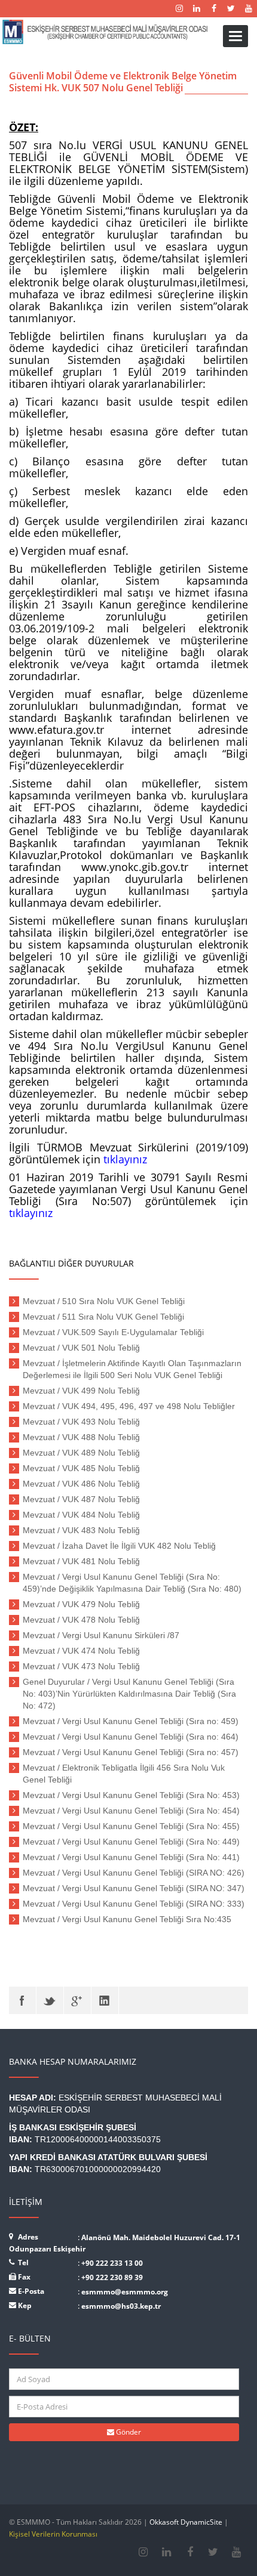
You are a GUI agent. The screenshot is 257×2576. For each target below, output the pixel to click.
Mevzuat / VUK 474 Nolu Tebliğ (81, 1651)
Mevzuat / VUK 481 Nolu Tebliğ (81, 1561)
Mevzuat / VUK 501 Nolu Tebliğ (81, 1348)
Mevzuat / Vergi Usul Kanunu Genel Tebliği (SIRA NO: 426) (134, 1873)
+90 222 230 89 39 (112, 2277)
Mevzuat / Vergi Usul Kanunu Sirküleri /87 (101, 1635)
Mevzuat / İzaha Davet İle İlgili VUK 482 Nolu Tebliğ (119, 1546)
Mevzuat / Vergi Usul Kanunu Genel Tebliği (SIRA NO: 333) (134, 1904)
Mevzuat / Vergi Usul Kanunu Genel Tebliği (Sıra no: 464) (131, 1737)
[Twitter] (50, 2000)
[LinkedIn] (105, 2000)
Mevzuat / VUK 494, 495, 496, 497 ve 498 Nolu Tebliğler (129, 1406)
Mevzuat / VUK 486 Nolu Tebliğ (81, 1484)
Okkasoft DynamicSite (186, 2522)
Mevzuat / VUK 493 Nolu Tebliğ (81, 1422)
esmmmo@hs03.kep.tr (121, 2306)
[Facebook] (22, 2000)
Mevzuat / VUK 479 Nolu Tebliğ (81, 1604)
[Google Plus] (77, 2000)
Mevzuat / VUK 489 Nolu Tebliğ (81, 1453)
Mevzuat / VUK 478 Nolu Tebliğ (81, 1620)
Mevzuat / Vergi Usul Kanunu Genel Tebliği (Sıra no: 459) (131, 1721)
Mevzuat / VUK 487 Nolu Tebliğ (81, 1499)
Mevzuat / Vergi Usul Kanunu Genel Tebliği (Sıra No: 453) (131, 1795)
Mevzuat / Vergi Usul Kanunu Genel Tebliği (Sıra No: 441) (131, 1857)
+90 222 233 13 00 (112, 2263)
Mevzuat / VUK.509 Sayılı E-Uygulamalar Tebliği (113, 1332)
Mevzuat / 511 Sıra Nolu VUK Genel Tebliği (103, 1317)
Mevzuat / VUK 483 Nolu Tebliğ (81, 1530)
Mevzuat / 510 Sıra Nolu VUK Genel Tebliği (104, 1301)
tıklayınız (125, 1159)
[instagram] (143, 2552)
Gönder (128, 2432)
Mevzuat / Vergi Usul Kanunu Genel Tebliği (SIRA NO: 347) (134, 1888)
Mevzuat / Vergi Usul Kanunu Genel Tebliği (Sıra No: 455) (131, 1826)
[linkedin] (166, 2552)
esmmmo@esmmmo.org (125, 2292)
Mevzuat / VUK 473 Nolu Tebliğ (81, 1666)
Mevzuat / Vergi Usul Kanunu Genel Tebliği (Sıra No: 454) (131, 1811)
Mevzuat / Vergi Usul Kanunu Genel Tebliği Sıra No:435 (127, 1919)
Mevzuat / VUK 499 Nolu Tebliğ (81, 1391)
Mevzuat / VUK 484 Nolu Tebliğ (81, 1515)
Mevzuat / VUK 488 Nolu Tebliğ (81, 1437)
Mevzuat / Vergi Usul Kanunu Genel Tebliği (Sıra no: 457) (131, 1752)
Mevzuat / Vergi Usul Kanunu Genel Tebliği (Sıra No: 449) (131, 1842)
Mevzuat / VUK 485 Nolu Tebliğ (81, 1468)
